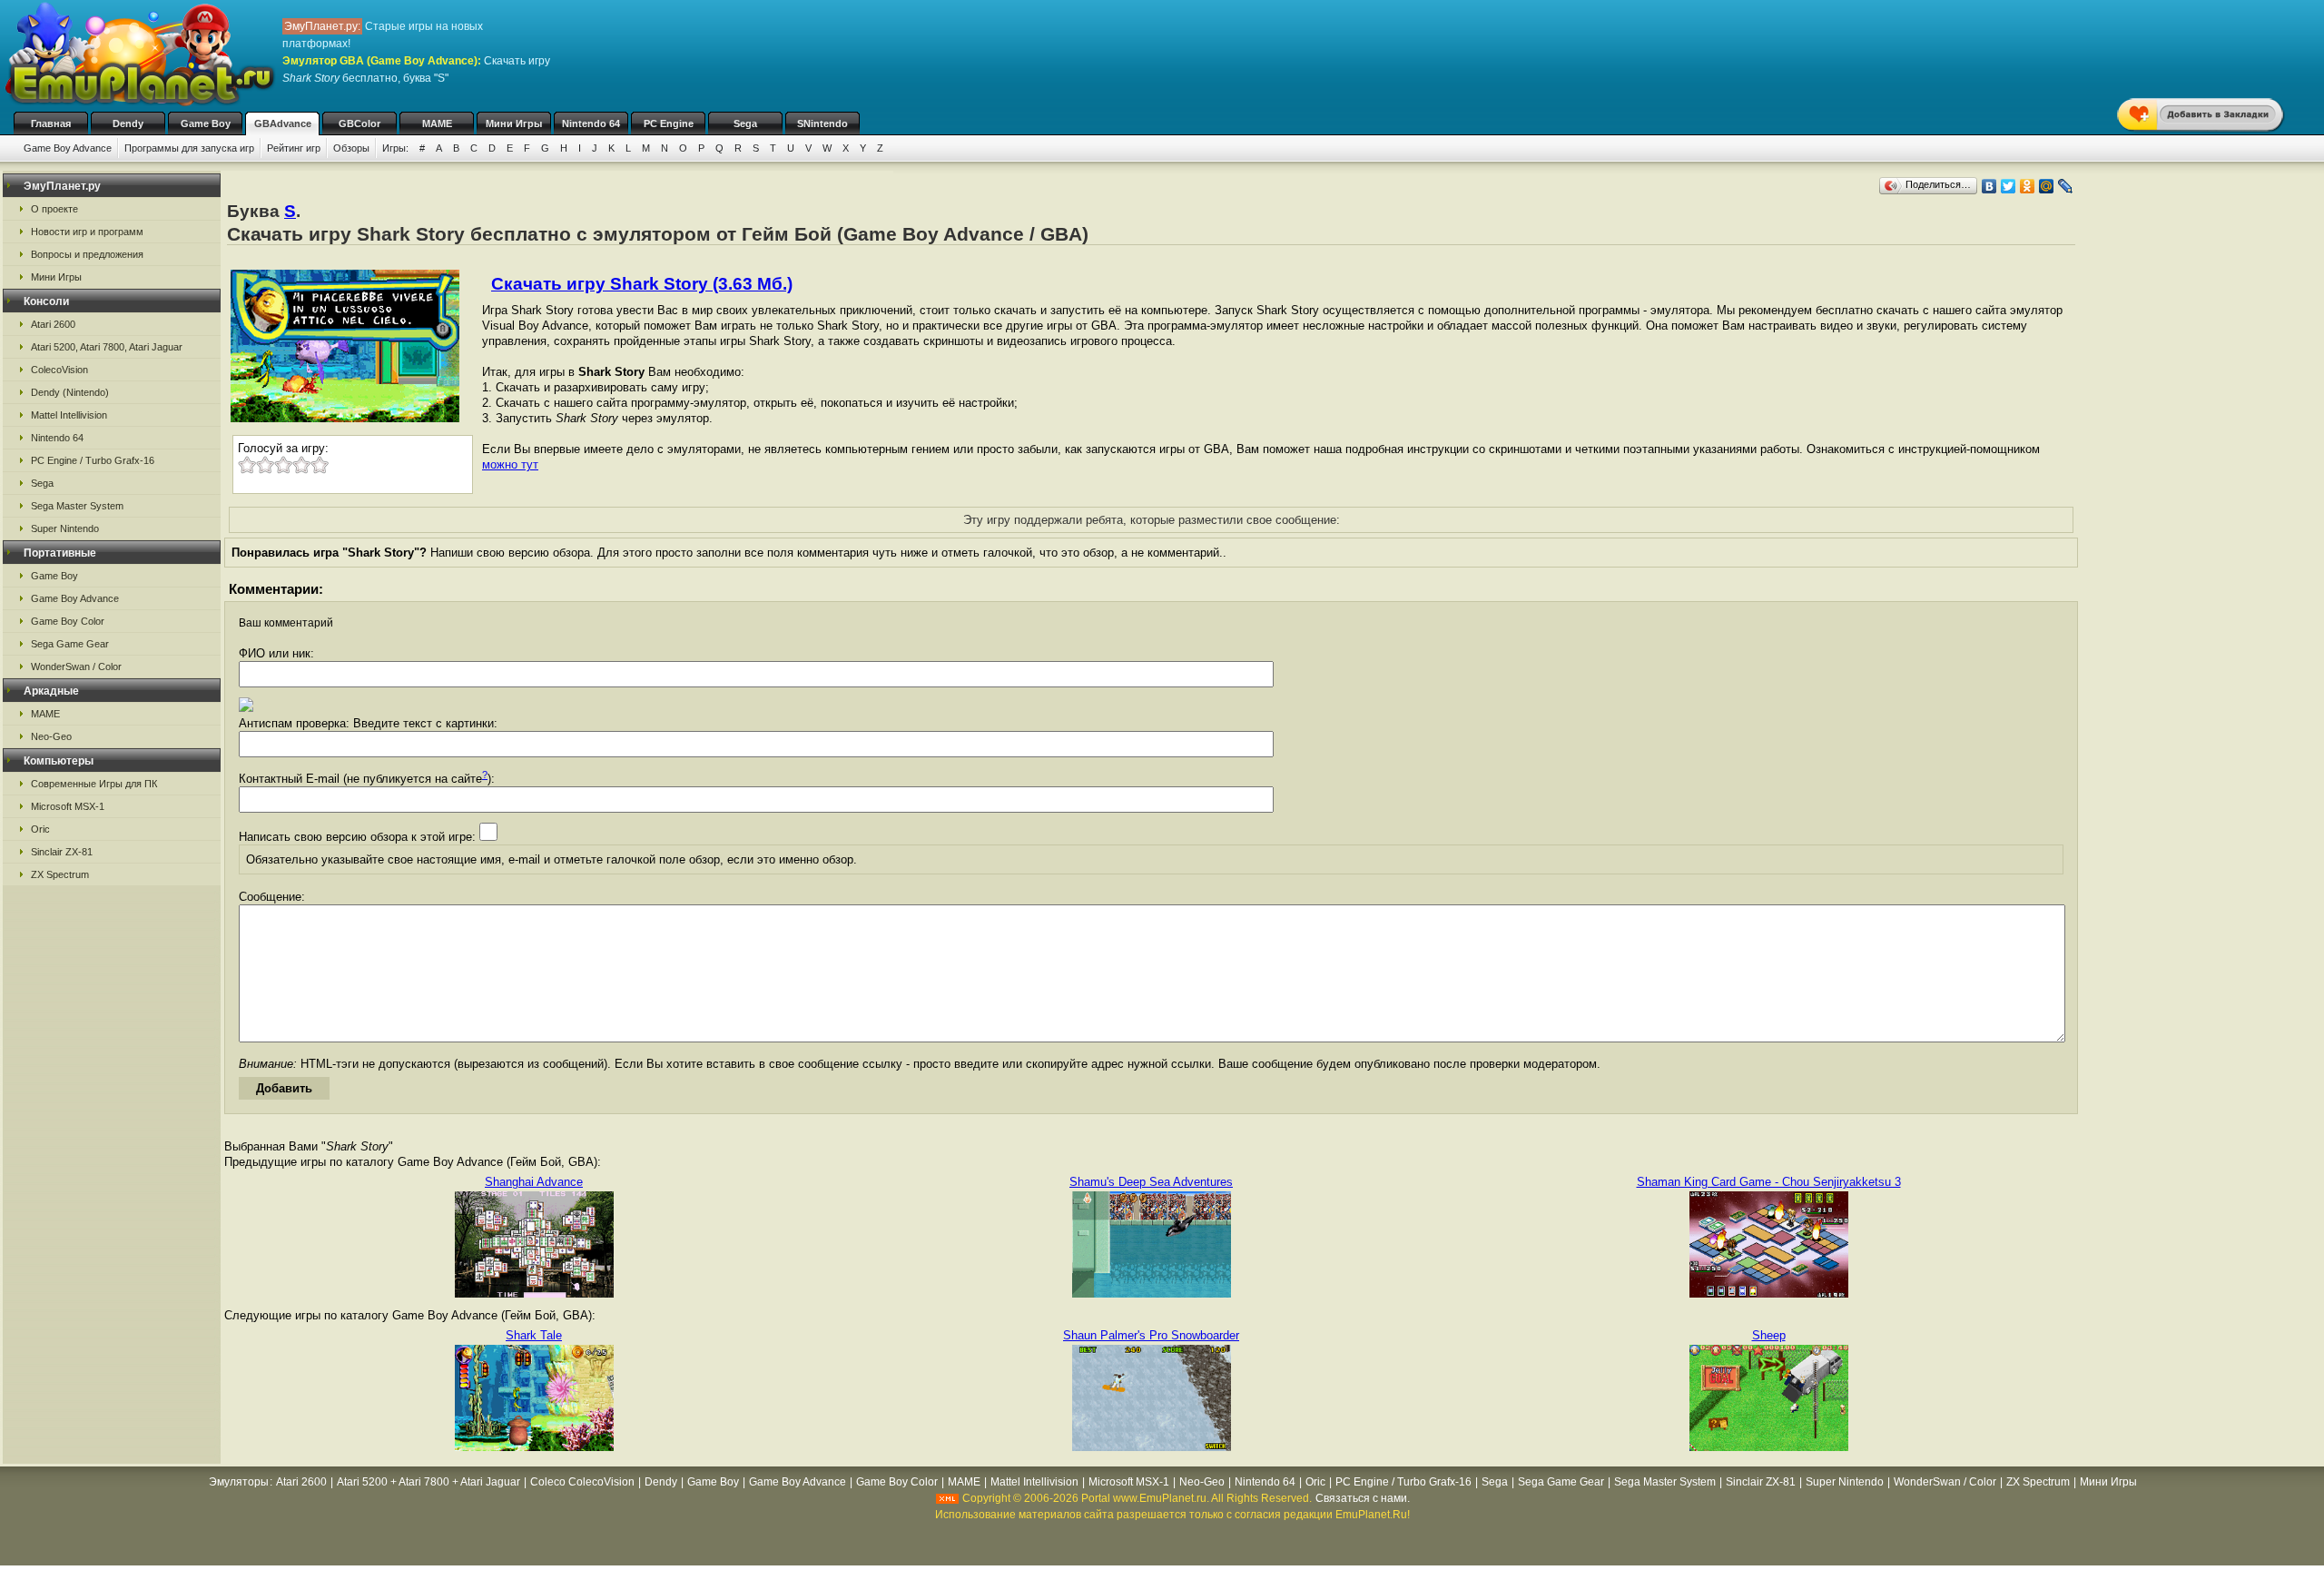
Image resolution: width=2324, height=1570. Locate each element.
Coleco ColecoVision (582, 1482)
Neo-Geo (51, 736)
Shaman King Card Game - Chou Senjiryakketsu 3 (1769, 1182)
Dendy (128, 123)
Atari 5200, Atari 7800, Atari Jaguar (107, 347)
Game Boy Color (68, 621)
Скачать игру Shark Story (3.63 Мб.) (642, 284)
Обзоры (351, 148)
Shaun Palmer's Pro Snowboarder (1151, 1335)
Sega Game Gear (70, 644)
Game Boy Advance (68, 148)
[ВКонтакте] (1989, 186)
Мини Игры (514, 123)
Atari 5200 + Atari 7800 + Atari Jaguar (428, 1482)
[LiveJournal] (2066, 186)
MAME (437, 123)
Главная (51, 123)
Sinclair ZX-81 (62, 852)
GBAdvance (283, 123)
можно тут (510, 464)
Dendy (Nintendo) (70, 392)
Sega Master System (77, 506)
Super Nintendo (65, 528)
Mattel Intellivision (69, 415)
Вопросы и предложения (87, 254)
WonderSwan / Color (76, 667)
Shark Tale (534, 1335)
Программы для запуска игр (189, 148)
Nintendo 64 (591, 123)
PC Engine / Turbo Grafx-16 (93, 460)
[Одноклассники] (2028, 186)
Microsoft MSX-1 (68, 806)
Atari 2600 (53, 324)
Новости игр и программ (87, 232)
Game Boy (206, 123)
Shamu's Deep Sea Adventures (1151, 1182)
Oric (40, 829)
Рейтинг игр (294, 148)
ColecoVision (59, 370)
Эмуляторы (239, 1482)
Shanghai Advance (534, 1182)
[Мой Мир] (2047, 186)
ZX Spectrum (60, 874)
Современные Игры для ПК (94, 784)
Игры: (395, 148)
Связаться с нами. (1363, 1498)
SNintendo (822, 123)
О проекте (54, 209)
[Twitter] (2009, 186)
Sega (745, 123)
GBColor (359, 123)
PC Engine (669, 123)
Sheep (1769, 1335)
